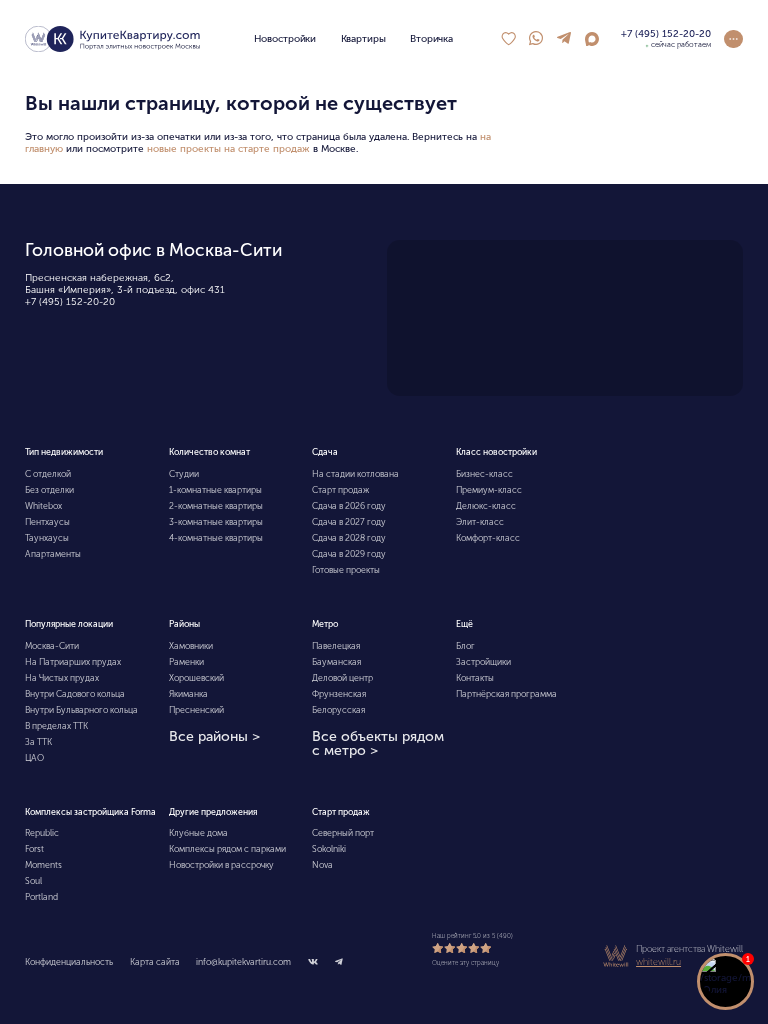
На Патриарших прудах (73, 662)
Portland (41, 897)
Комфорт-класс (488, 538)
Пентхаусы (47, 522)
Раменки (186, 662)
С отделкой (48, 474)
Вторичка (431, 39)
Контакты (475, 678)
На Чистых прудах (62, 678)
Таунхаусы (47, 538)
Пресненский (196, 710)
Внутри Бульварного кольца (81, 710)
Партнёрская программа (506, 694)
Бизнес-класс (484, 474)
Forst (34, 849)
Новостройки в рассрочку (221, 865)
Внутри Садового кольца (75, 694)
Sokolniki (329, 849)
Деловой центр (342, 678)
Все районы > (214, 737)
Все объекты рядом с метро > (378, 744)
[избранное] (508, 39)
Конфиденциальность (69, 962)
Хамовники (191, 646)
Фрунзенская (339, 694)
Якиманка (188, 694)
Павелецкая (336, 646)
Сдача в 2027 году (349, 522)
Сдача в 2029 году (349, 554)
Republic (42, 833)
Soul (33, 881)
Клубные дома (198, 833)
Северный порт (343, 833)
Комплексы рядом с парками (227, 849)
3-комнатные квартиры (216, 522)
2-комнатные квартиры (216, 506)
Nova (322, 865)
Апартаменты (53, 554)
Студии (184, 474)
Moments (43, 865)
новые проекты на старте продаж (228, 149)
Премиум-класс (489, 490)
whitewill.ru (658, 962)
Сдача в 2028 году (349, 538)
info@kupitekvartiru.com (243, 962)
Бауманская (336, 662)
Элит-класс (480, 522)
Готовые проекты (346, 570)
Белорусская (338, 710)
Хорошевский (196, 678)
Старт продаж (340, 490)
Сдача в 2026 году (349, 506)
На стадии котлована (355, 474)
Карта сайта (155, 962)
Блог (465, 646)
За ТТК (38, 742)
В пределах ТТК (56, 726)
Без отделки (49, 490)
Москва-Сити (52, 646)
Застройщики (483, 662)
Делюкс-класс (486, 506)
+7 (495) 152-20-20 (70, 302)
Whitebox (43, 506)
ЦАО (34, 758)
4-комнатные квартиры (216, 538)
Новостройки (285, 39)
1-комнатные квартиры (215, 490)
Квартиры (363, 39)
